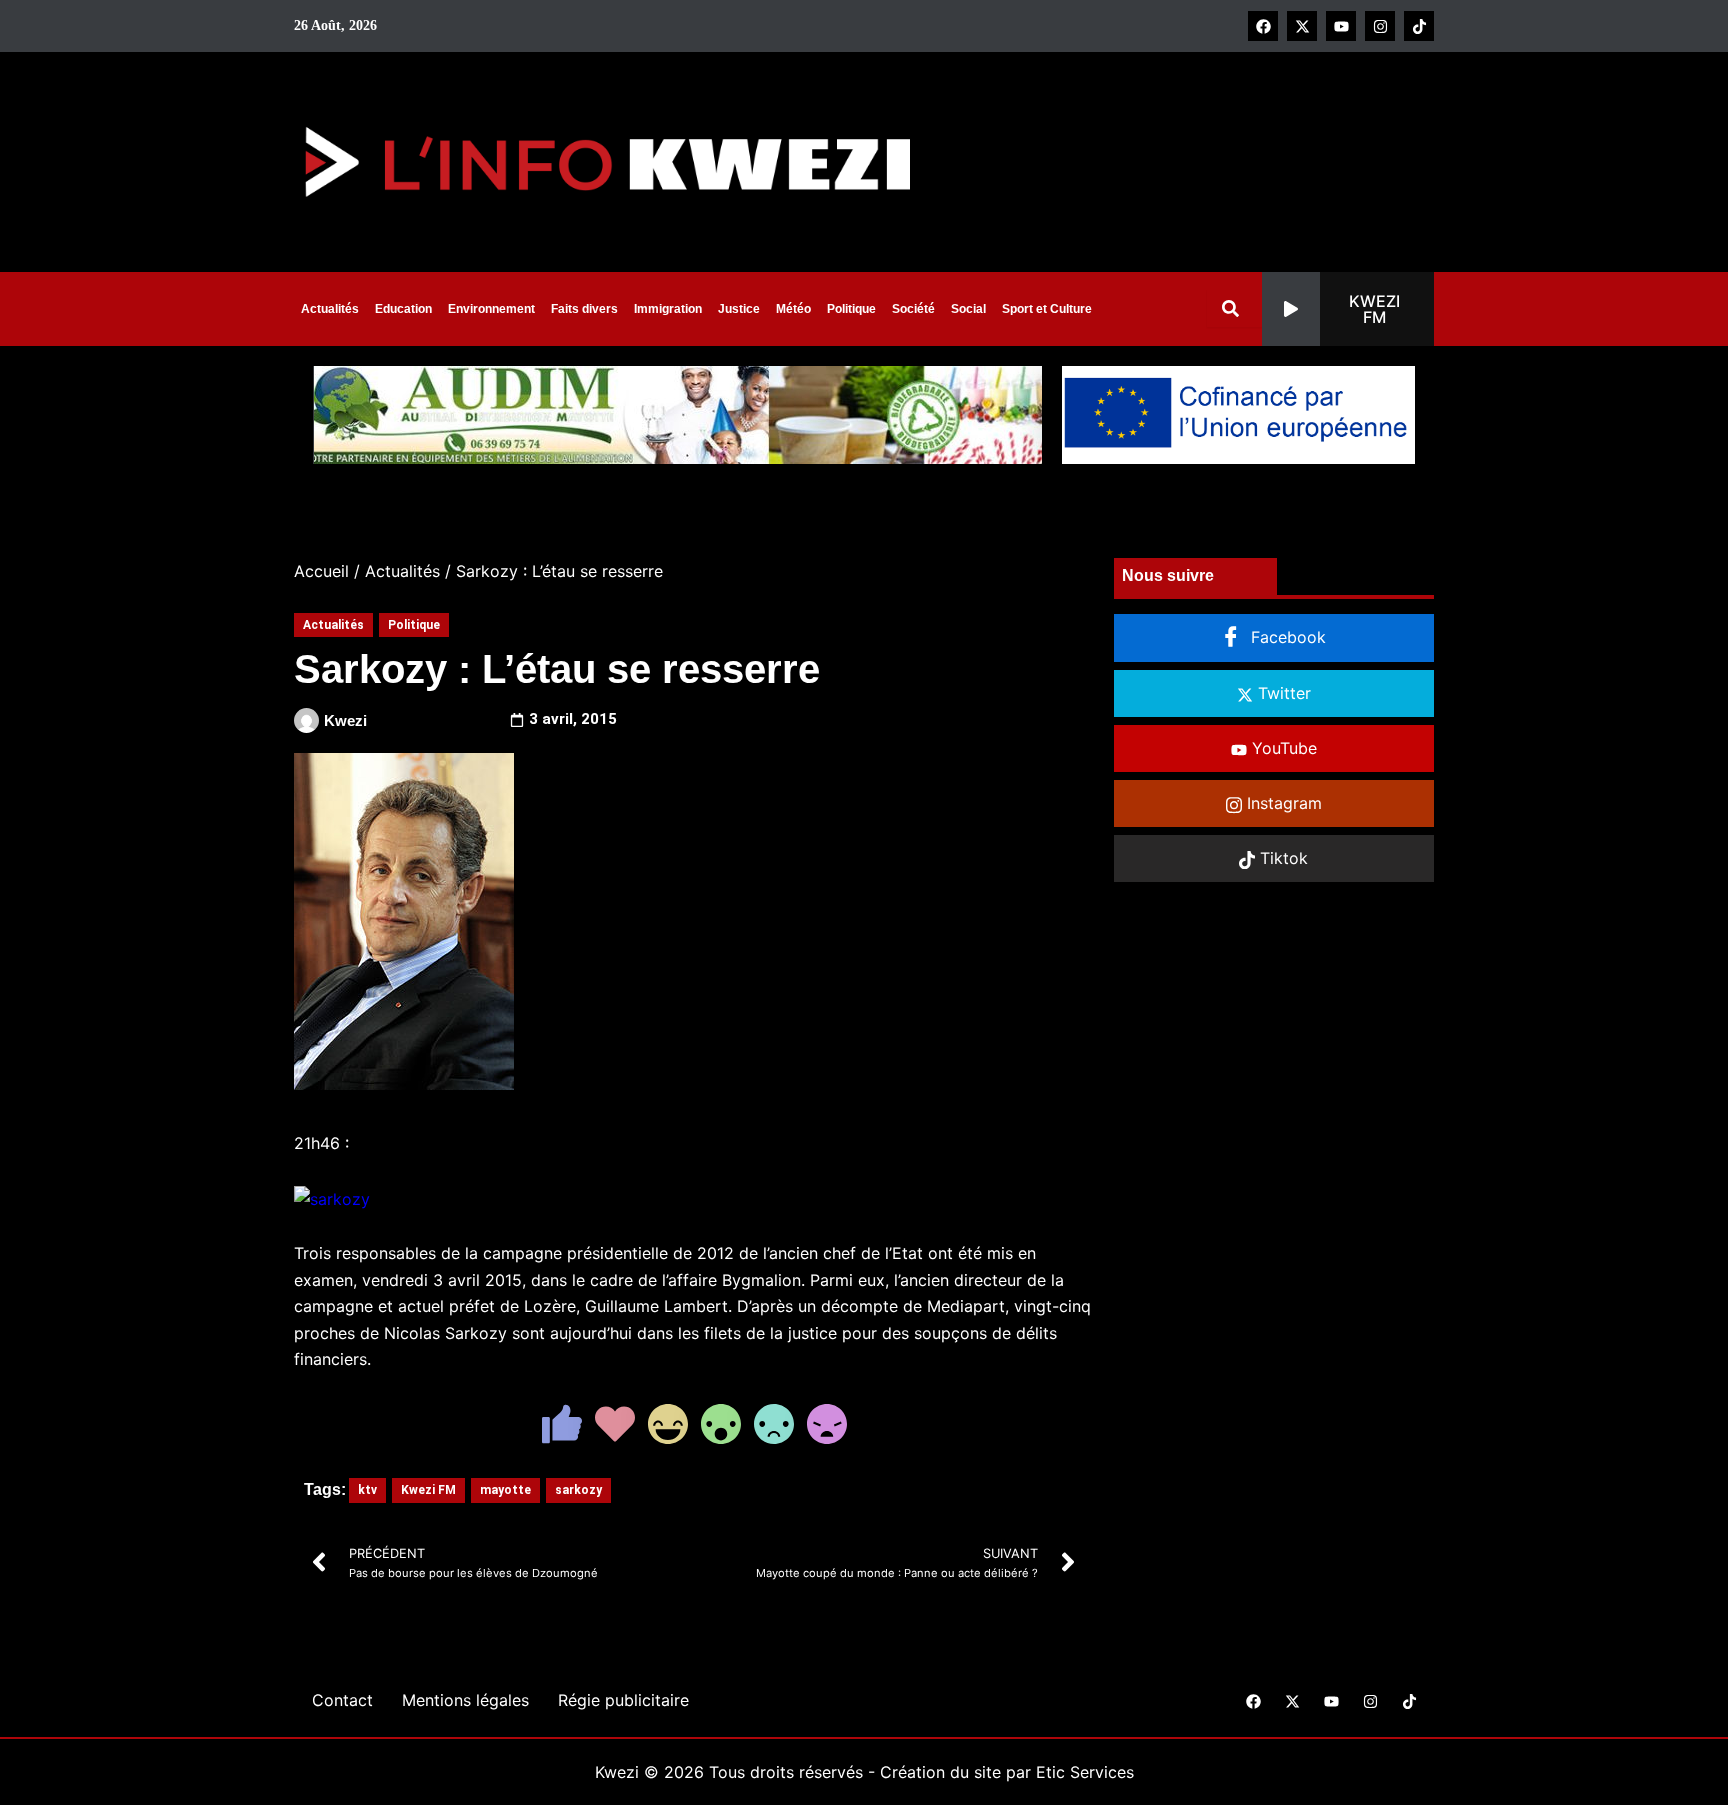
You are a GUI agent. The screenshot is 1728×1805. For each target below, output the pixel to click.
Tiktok (1281, 858)
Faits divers (584, 309)
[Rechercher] (1234, 308)
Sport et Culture (1047, 309)
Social (968, 309)
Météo (793, 309)
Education (403, 309)
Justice (739, 309)
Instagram (1282, 803)
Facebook (1286, 637)
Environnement (491, 309)
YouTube (1282, 748)
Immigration (668, 309)
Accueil (321, 571)
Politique (851, 309)
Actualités (330, 309)
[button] (1348, 309)
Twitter (1282, 693)
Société (913, 309)
